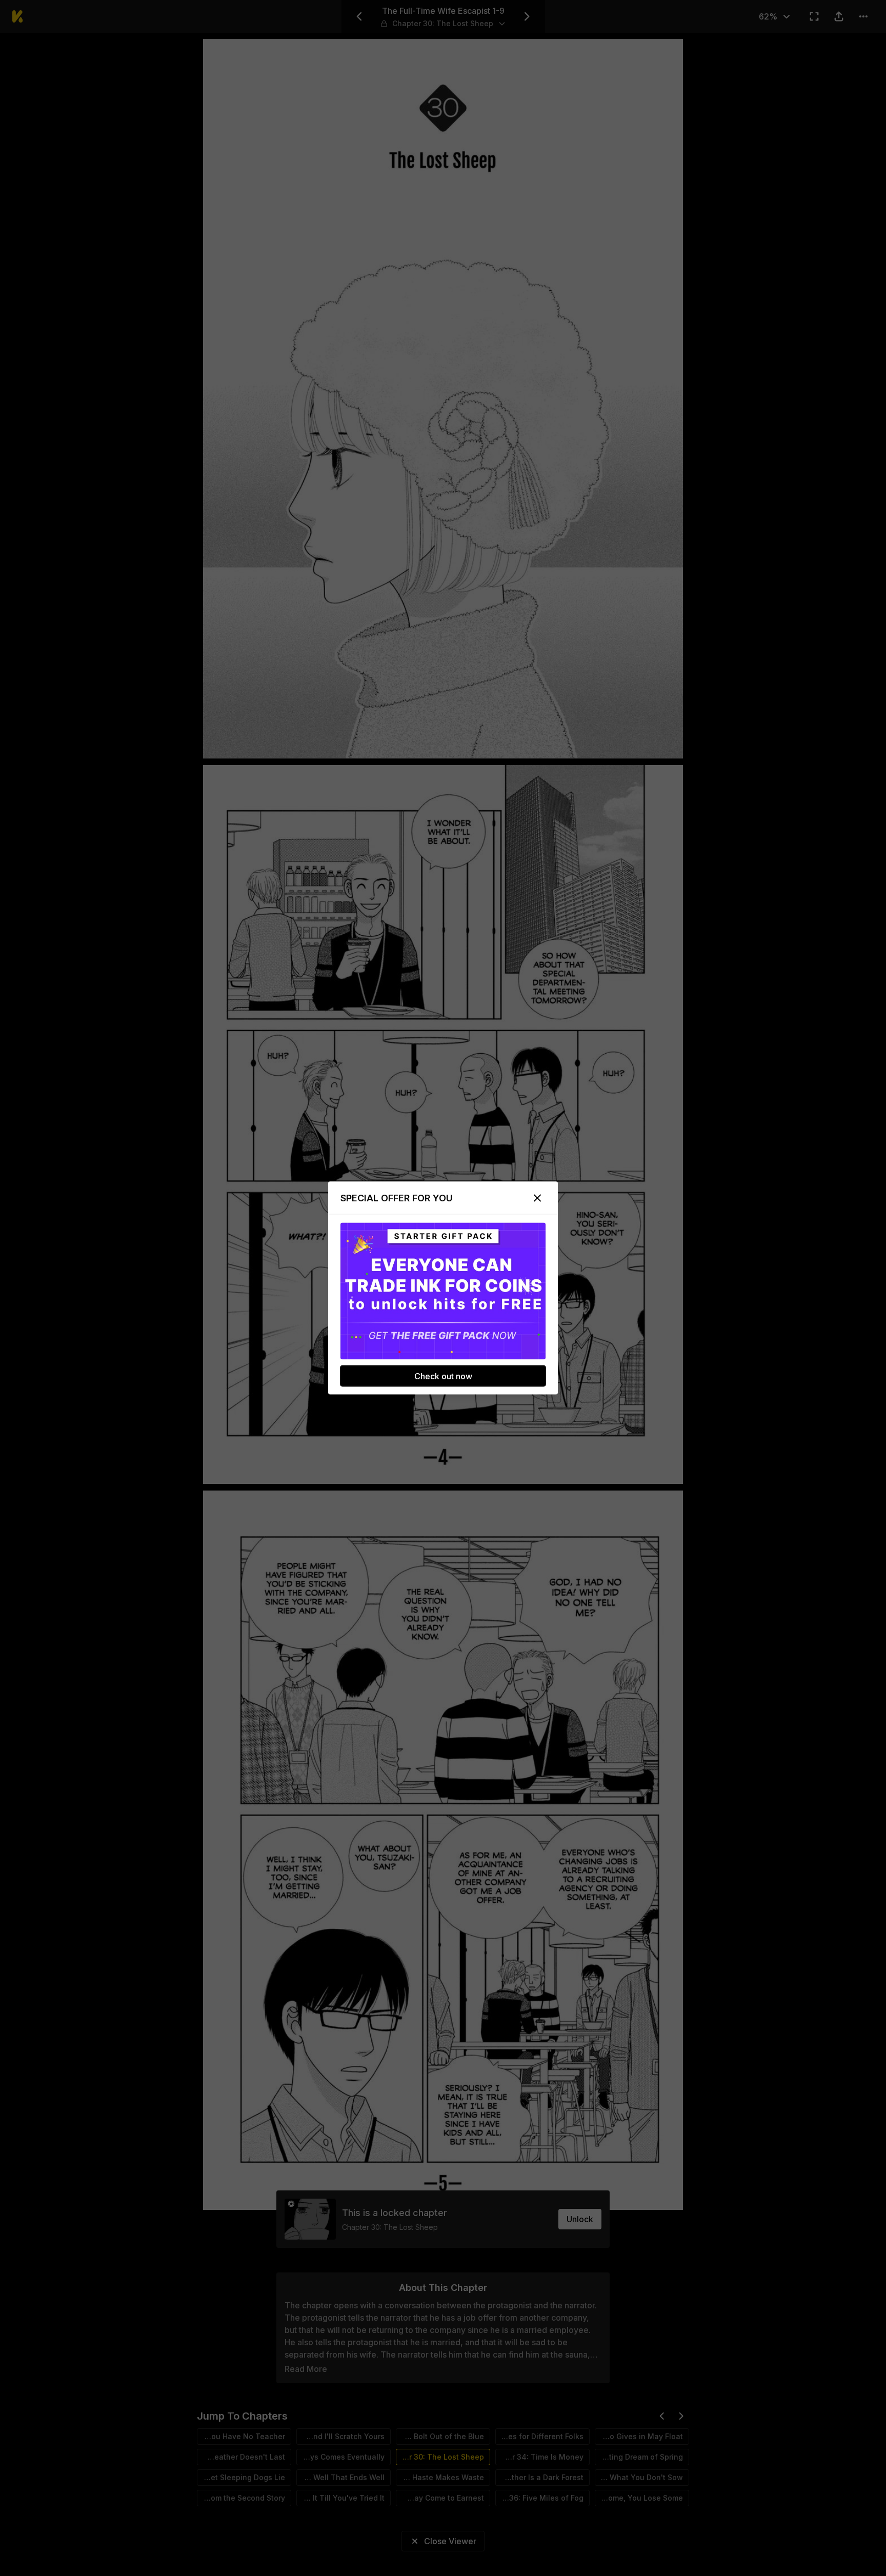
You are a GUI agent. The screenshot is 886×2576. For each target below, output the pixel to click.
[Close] (537, 1198)
